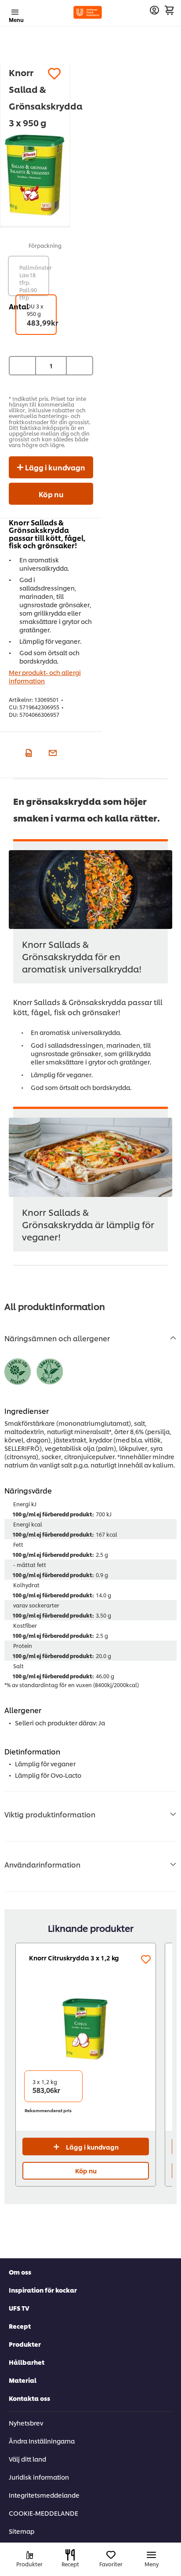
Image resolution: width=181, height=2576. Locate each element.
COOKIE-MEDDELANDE (43, 2513)
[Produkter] (30, 2555)
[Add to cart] (169, 10)
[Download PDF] (27, 752)
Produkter (25, 2344)
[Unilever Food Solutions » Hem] (88, 12)
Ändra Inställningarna (42, 2441)
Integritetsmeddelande (44, 2495)
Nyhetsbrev (26, 2423)
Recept (20, 2326)
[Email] (52, 752)
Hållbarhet (27, 2362)
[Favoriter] (111, 2555)
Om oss (20, 2272)
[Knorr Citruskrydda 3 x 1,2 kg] (86, 2029)
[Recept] (70, 2555)
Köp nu (51, 494)
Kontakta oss (29, 2398)
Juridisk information (39, 2477)
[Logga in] (154, 10)
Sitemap (22, 2531)
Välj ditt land (27, 2459)
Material (23, 2380)
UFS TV (19, 2308)
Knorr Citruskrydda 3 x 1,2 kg (74, 1958)
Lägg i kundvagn (54, 467)
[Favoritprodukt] (54, 74)
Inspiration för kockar (43, 2290)
